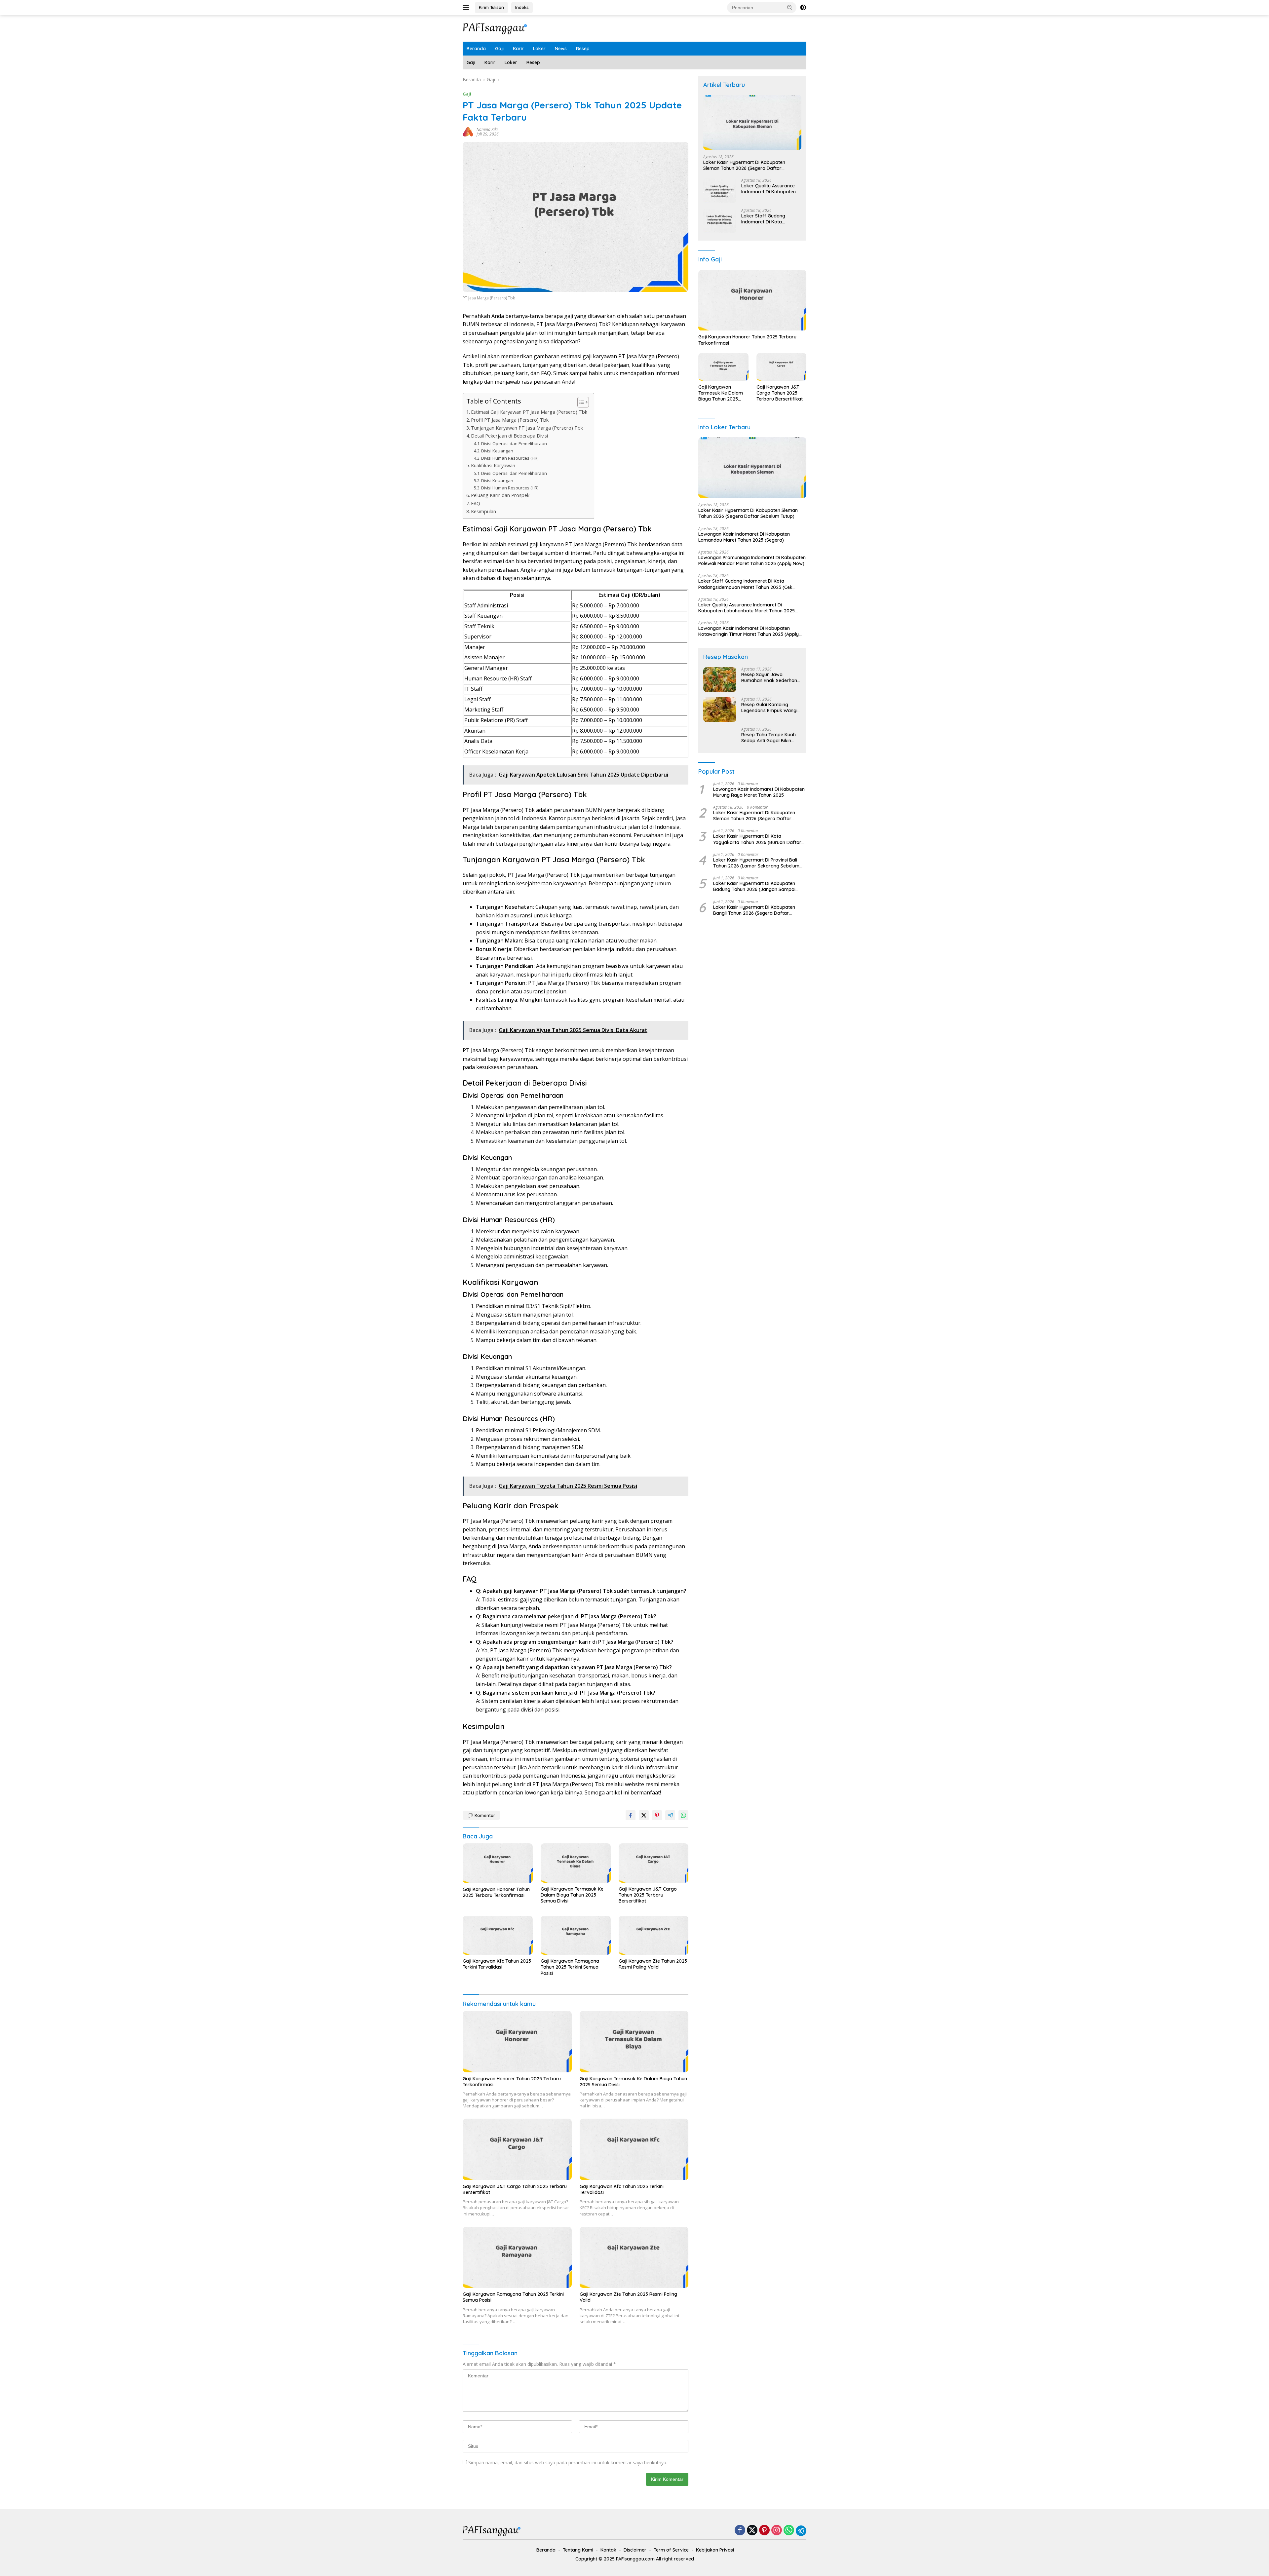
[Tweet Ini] (644, 1815)
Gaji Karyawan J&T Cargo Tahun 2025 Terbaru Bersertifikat (648, 1895)
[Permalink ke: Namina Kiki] (468, 131)
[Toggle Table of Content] (580, 402)
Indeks (522, 7)
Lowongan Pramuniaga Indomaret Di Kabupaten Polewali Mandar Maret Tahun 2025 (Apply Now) (752, 561)
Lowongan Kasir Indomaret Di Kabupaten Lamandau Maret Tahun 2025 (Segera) (744, 537)
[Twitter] (752, 2531)
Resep (583, 49)
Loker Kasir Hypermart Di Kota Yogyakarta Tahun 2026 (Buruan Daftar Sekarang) (757, 839)
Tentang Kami (578, 2550)
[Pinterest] (764, 2531)
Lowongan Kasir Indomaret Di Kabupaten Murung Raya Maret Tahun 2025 (759, 792)
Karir (518, 49)
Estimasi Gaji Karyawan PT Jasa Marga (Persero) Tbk (529, 412)
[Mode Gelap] (803, 8)
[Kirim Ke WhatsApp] (683, 1815)
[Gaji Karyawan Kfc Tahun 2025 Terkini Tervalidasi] (498, 1935)
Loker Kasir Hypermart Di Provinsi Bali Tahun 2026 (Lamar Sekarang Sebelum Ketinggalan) (756, 863)
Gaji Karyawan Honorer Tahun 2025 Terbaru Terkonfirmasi (496, 1892)
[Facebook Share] (631, 1815)
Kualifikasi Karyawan (493, 465)
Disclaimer (635, 2550)
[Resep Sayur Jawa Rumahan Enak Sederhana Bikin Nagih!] (720, 680)
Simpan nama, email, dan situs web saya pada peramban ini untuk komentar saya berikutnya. (568, 2462)
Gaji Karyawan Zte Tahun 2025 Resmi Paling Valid (653, 1964)
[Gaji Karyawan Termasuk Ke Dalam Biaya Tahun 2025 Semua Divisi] (576, 1863)
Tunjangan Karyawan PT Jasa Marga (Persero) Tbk (527, 428)
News (561, 49)
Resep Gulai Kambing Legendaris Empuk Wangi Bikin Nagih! (769, 708)
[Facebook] (740, 2531)
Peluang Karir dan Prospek (500, 495)
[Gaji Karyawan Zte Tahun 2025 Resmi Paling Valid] (654, 1935)
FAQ (476, 503)
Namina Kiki (487, 129)
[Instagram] (777, 2531)
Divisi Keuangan (497, 451)
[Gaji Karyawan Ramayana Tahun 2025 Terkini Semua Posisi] (576, 1935)
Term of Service (671, 2550)
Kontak (608, 2550)
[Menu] (467, 8)
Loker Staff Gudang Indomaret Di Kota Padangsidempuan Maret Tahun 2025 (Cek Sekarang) (769, 219)
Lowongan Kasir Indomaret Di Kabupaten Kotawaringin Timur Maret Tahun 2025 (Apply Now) (749, 632)
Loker (539, 49)
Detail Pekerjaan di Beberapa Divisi (509, 436)
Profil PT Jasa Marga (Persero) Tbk (510, 420)
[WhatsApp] (789, 2531)
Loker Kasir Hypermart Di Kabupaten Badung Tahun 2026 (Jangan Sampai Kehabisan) (754, 887)
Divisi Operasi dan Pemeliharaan (514, 443)
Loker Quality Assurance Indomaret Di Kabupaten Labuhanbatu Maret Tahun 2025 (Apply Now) (770, 189)
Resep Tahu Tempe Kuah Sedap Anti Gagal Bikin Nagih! (769, 738)
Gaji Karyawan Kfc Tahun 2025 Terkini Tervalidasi (497, 1964)
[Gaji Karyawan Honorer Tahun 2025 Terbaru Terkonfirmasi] (498, 1863)
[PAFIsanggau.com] (496, 28)
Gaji (499, 49)
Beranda (476, 49)
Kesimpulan (483, 511)
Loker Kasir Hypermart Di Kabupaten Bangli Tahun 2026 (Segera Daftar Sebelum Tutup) (754, 910)
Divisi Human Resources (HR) (510, 458)
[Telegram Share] (670, 1815)
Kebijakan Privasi (715, 2550)
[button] (790, 7)
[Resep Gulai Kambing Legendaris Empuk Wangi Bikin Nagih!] (720, 710)
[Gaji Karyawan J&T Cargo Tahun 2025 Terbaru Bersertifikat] (654, 1863)
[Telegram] (801, 2531)
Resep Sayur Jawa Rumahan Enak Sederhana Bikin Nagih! (771, 678)
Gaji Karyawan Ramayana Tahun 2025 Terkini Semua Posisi (570, 1967)
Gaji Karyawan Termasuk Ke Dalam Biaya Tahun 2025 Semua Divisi (572, 1895)
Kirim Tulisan (491, 7)
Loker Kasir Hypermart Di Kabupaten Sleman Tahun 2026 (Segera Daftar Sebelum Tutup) (744, 166)
